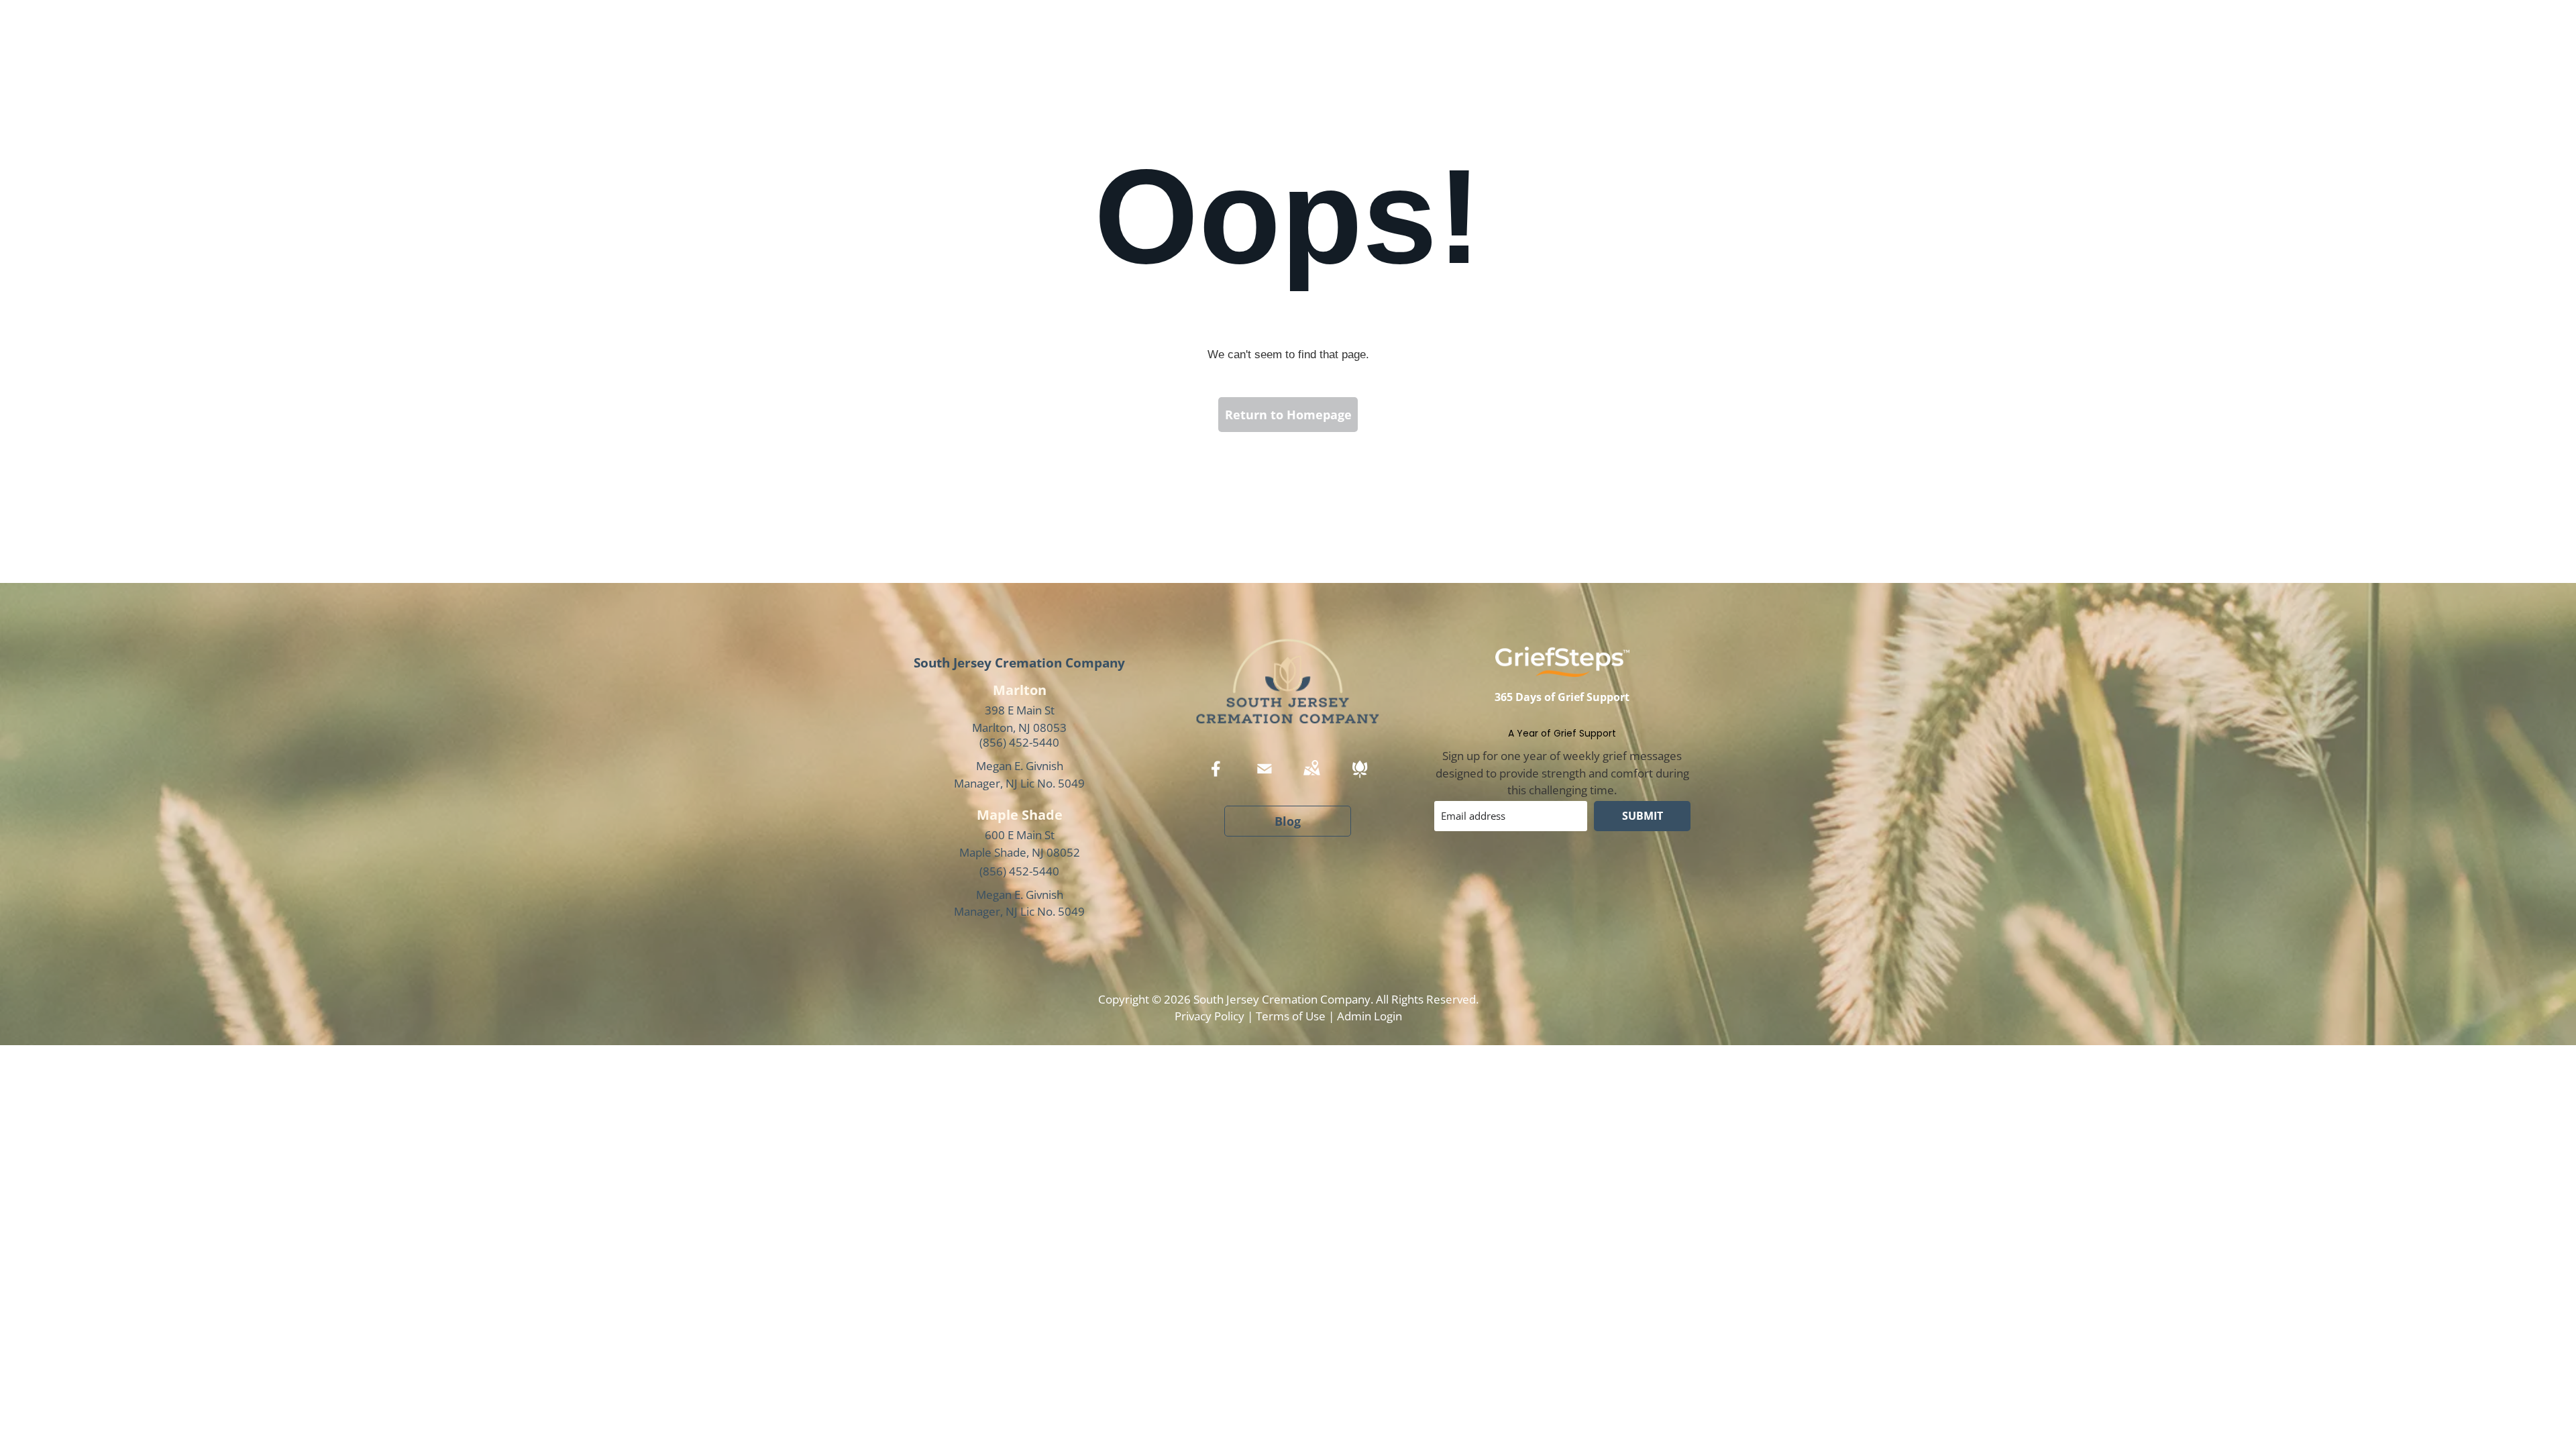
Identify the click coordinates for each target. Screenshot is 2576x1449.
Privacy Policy (1210, 1016)
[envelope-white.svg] (1265, 778)
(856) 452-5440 (1019, 742)
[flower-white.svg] (1360, 778)
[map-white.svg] (1311, 778)
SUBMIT (1643, 816)
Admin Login (1370, 1016)
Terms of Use (1291, 1016)
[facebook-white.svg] (1216, 778)
